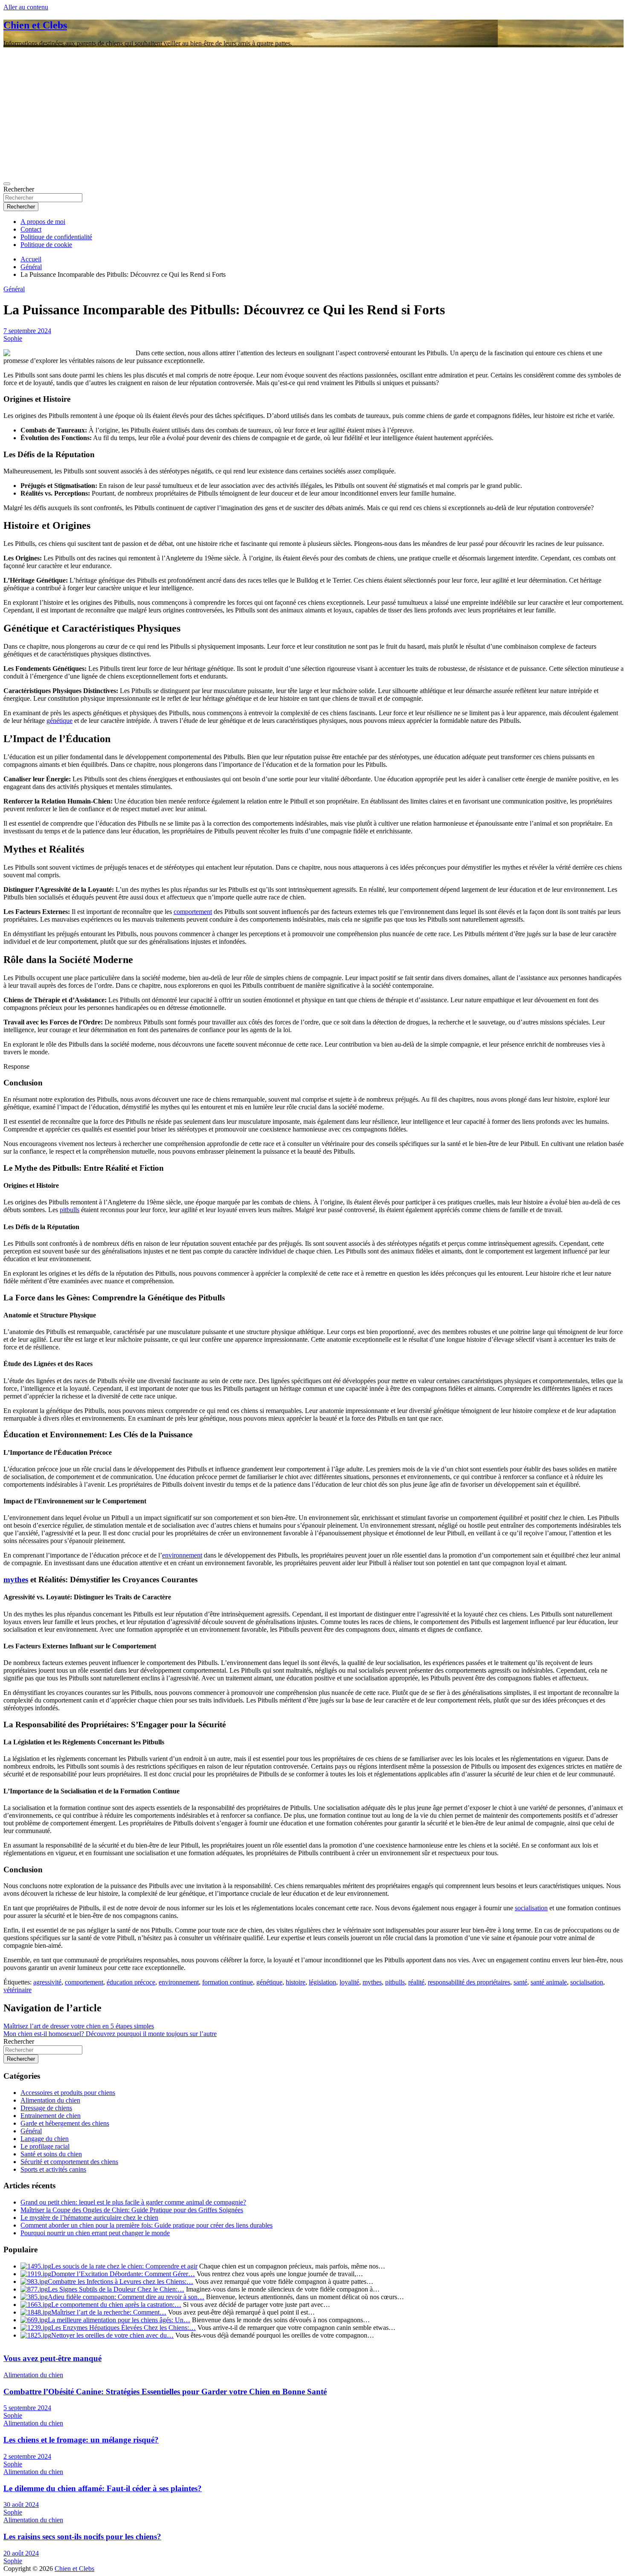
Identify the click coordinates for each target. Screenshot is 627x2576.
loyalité (349, 1982)
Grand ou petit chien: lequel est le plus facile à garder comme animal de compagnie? (133, 2202)
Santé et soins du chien (51, 2154)
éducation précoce (131, 1982)
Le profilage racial (45, 2146)
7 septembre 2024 (27, 331)
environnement (182, 1555)
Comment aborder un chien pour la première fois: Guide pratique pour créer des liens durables (147, 2225)
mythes (16, 1580)
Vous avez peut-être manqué (52, 2358)
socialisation (531, 1908)
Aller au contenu (26, 7)
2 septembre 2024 (27, 2456)
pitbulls (70, 1210)
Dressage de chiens (46, 2108)
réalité (416, 1982)
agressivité (47, 1982)
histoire (296, 1982)
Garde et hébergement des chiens (65, 2123)
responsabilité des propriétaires (469, 1982)
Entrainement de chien (51, 2116)
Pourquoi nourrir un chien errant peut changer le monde (95, 2233)
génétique (60, 721)
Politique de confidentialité (56, 237)
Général (14, 289)
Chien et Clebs (35, 25)
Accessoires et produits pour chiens (68, 2093)
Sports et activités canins (53, 2169)
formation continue (228, 1982)
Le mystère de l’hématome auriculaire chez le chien (89, 2218)
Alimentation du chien (50, 2100)
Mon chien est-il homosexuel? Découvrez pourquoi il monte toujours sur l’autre (110, 2034)
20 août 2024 (21, 2553)
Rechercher (19, 189)
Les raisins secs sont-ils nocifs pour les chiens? (82, 2537)
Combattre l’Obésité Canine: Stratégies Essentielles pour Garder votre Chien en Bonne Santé (165, 2392)
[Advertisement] (313, 114)
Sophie (13, 338)
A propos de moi (43, 222)
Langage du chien (45, 2139)
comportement (193, 912)
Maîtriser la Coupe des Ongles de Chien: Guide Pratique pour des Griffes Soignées (132, 2210)
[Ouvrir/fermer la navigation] (7, 184)
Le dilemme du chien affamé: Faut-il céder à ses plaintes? (103, 2488)
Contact (31, 229)
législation (322, 1982)
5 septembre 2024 (27, 2408)
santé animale (549, 1982)
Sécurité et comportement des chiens (69, 2162)
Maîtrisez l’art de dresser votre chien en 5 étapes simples (79, 2026)
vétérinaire (17, 1990)
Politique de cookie (46, 245)
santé (520, 1982)
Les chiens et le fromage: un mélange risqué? (81, 2440)
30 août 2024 (21, 2505)
